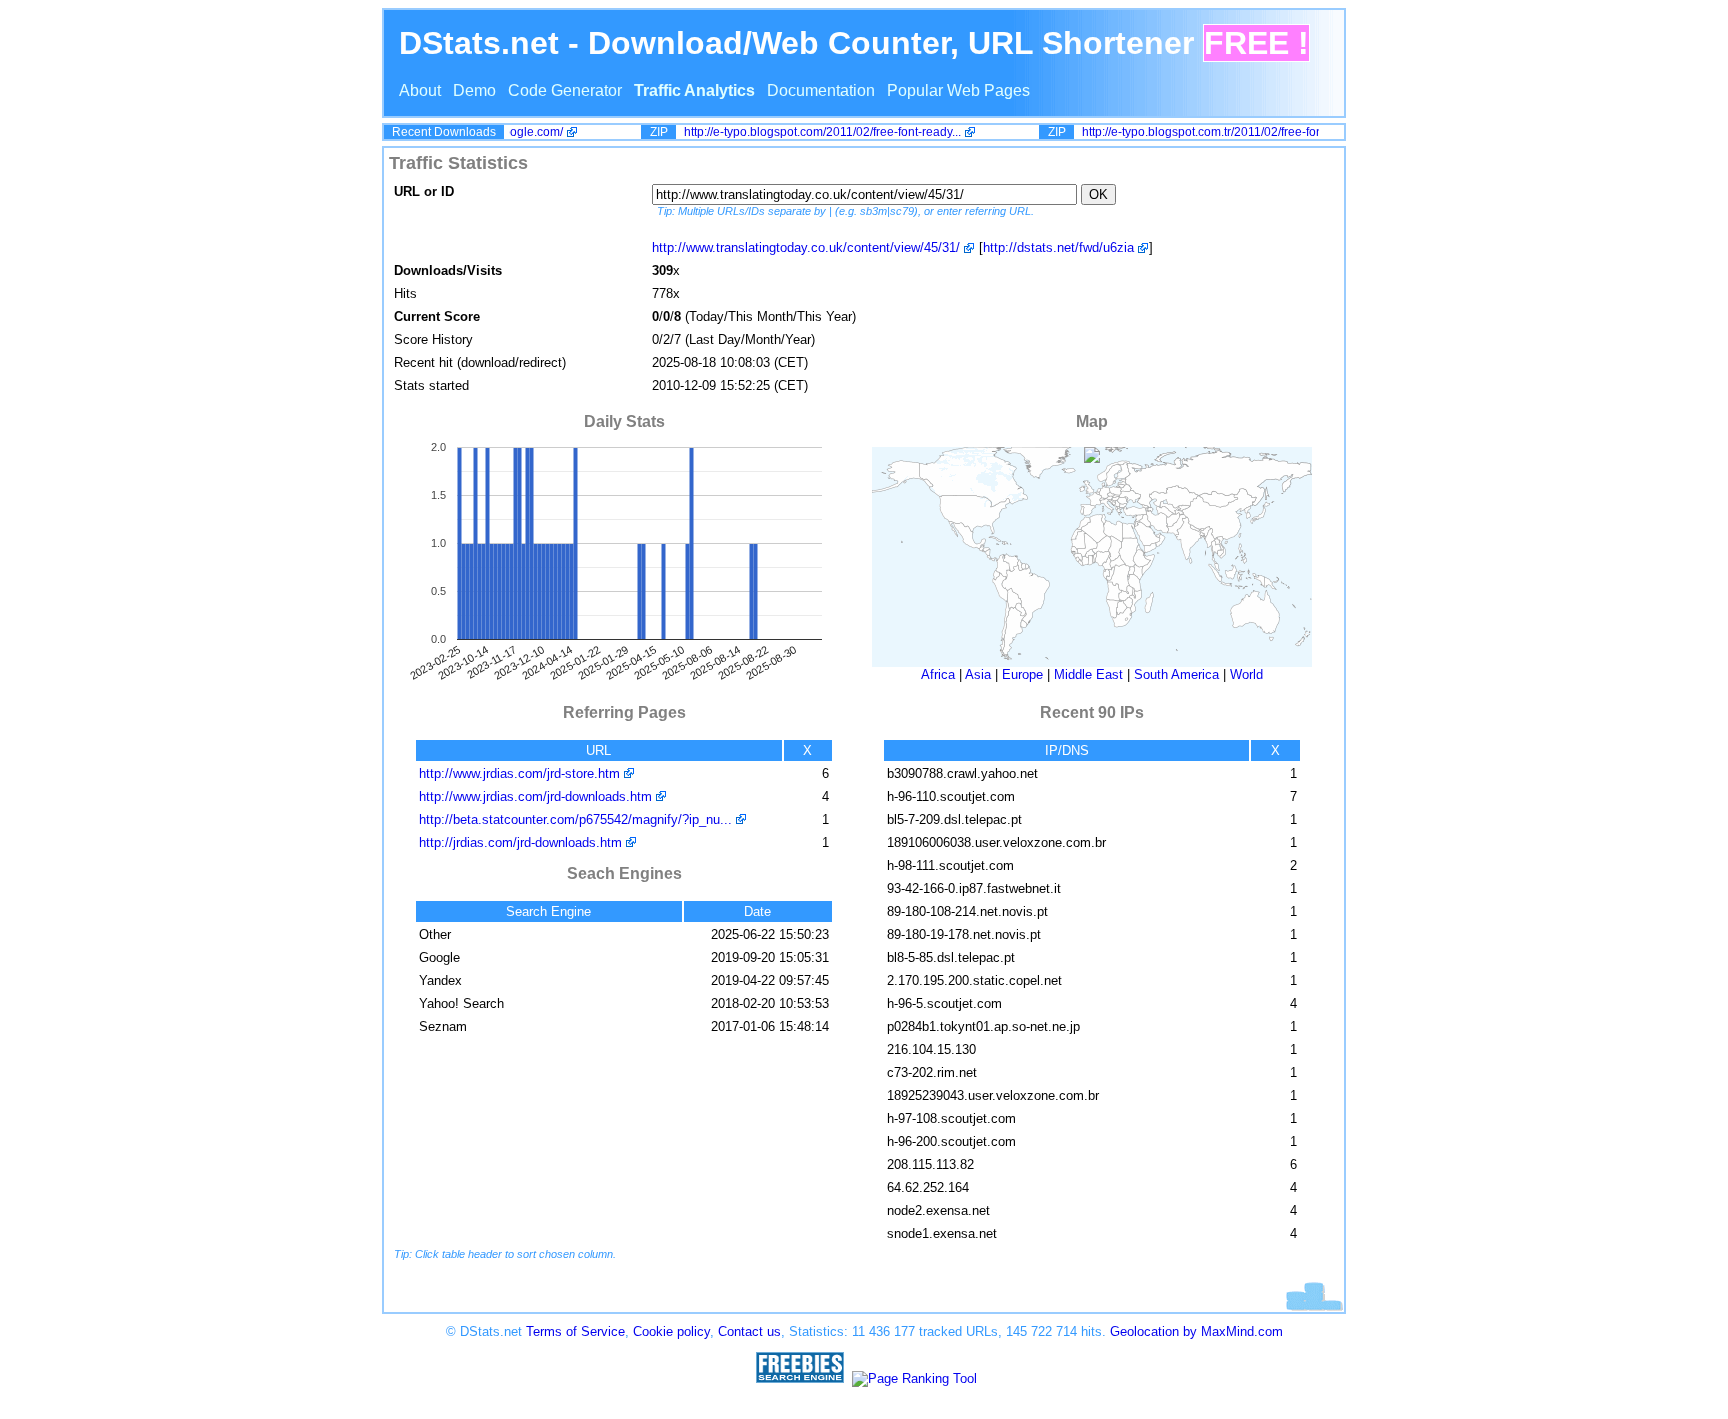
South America (1176, 674)
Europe (1022, 674)
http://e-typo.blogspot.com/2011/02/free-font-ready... (810, 132)
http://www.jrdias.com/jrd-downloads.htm (535, 796)
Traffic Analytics (694, 90)
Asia (978, 674)
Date (757, 911)
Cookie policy (671, 1331)
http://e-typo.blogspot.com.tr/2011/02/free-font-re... (1204, 132)
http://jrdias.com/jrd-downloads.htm (520, 842)
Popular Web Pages (958, 90)
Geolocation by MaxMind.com (1196, 1331)
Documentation (821, 90)
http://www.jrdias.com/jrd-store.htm (519, 773)
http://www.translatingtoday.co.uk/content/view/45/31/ (806, 247)
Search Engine (548, 911)
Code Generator (565, 90)
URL (598, 750)
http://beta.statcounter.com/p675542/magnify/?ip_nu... (575, 819)
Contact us (749, 1331)
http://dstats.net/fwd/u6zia (1058, 247)
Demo (474, 90)
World (1246, 674)
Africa (938, 674)
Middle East (1088, 674)
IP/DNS (1067, 750)
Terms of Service (575, 1331)
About (420, 90)
